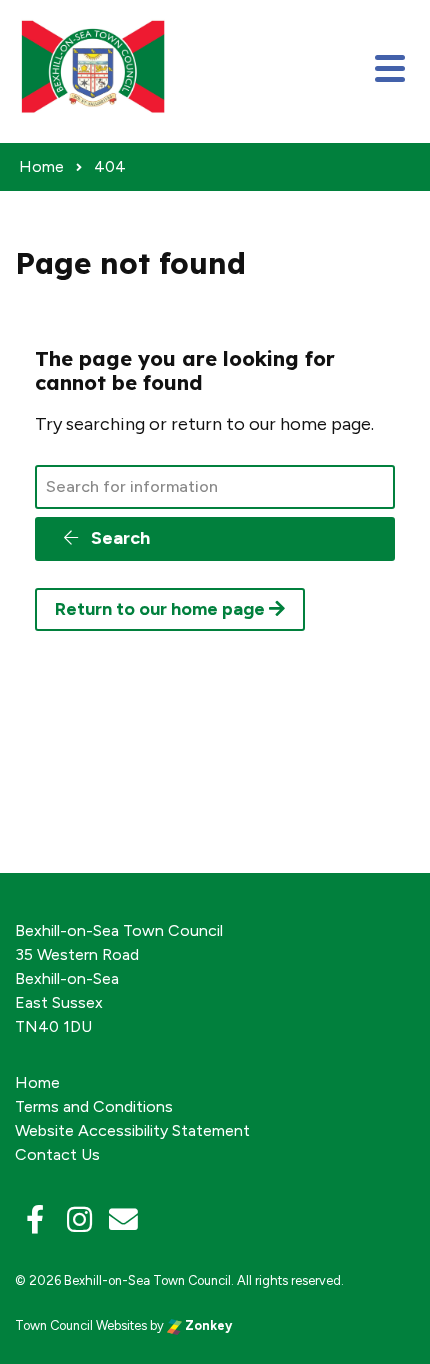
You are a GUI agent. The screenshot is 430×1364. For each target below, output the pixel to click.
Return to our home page (162, 609)
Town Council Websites (81, 1325)
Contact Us (57, 1154)
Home (37, 1082)
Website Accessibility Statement (132, 1130)
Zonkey (207, 1325)
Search (118, 538)
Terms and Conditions (94, 1106)
